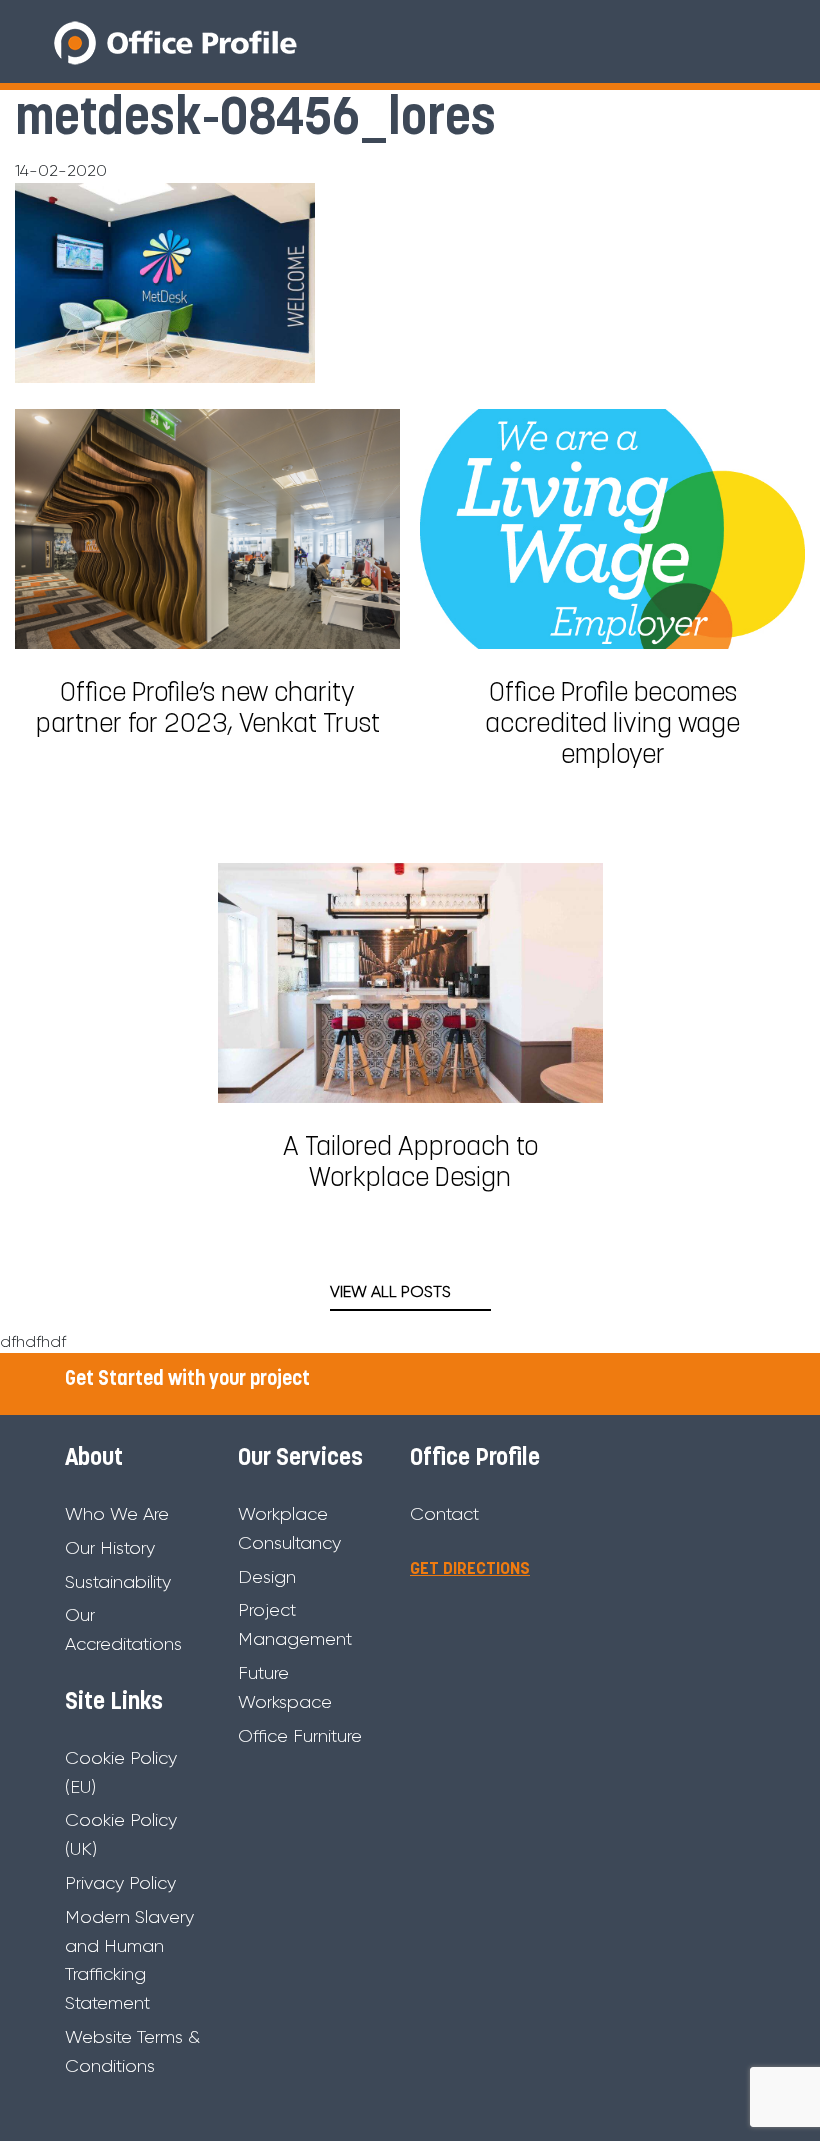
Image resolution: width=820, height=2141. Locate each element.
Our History (110, 1548)
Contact (444, 1514)
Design (267, 1577)
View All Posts (390, 1291)
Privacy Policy (120, 1883)
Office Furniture (300, 1736)
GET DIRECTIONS (470, 1569)
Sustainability (118, 1582)
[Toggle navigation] (754, 42)
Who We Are (117, 1514)
